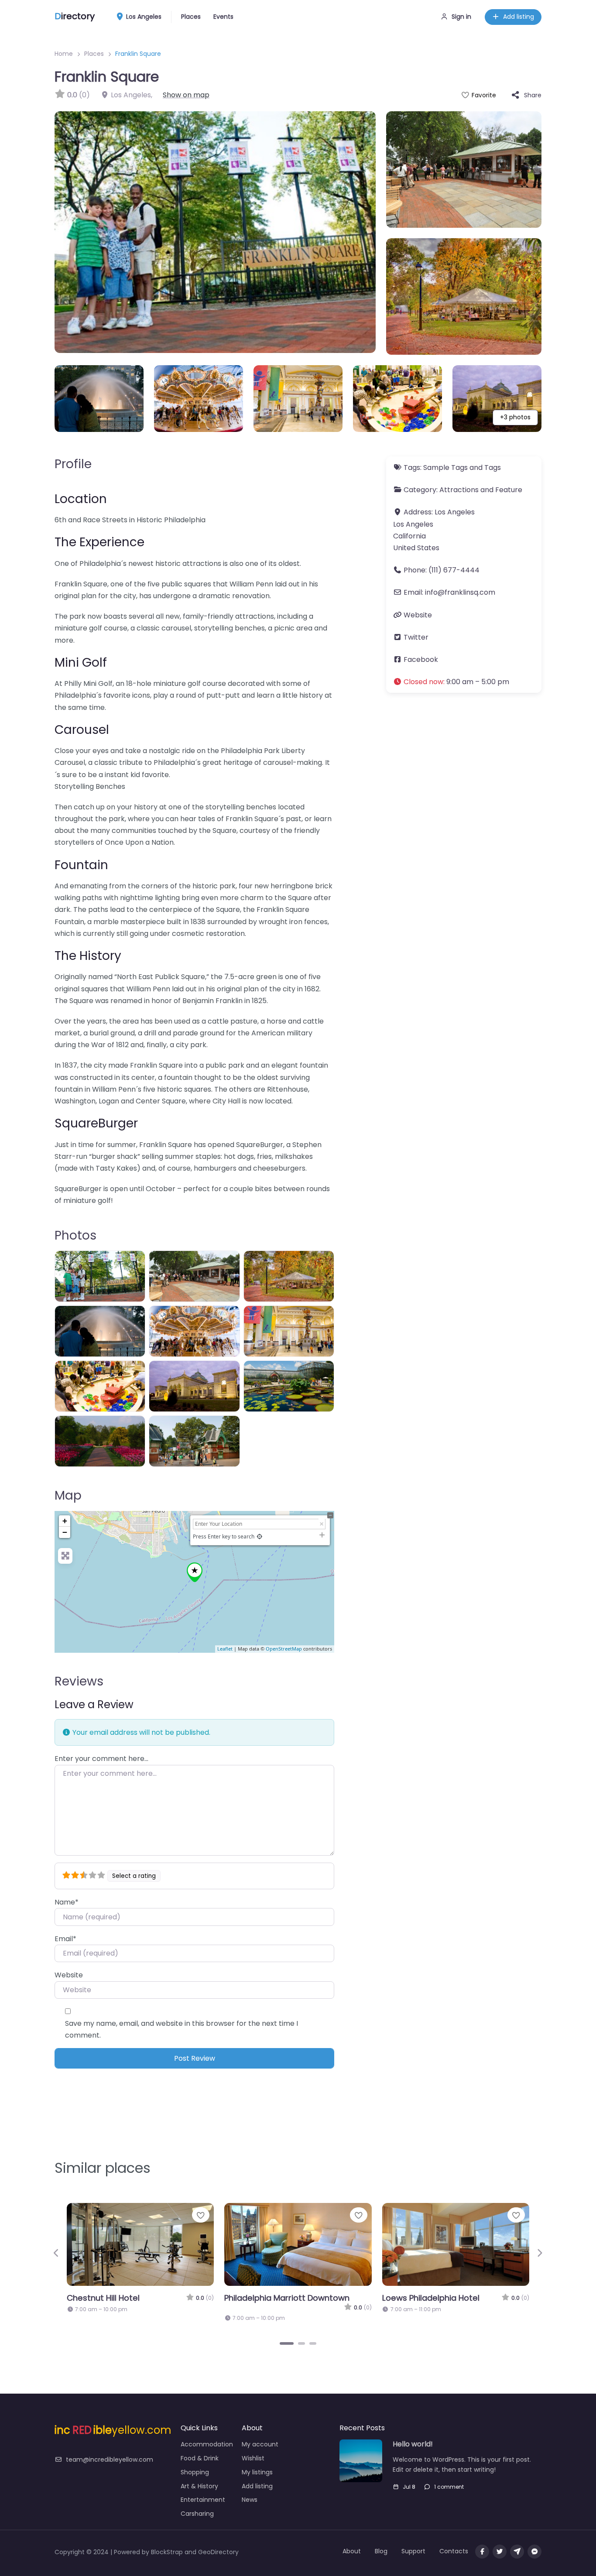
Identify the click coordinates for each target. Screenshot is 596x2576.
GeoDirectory (218, 2543)
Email (65, 1939)
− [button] (65, 1532)
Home (64, 54)
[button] (464, 682)
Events (223, 17)
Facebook (421, 659)
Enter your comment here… (101, 1759)
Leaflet (225, 1649)
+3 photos (515, 417)
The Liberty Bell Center (269, 2298)
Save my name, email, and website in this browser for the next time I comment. (182, 2029)
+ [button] (65, 1521)
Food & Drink (200, 2449)
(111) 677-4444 (454, 570)
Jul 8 (409, 2478)
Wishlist (253, 2449)
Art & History (199, 2477)
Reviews (79, 1681)
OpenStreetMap (284, 1649)
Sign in (461, 17)
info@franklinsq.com (460, 592)
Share (533, 95)
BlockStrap (168, 2543)
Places (191, 17)
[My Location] (259, 1536)
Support (413, 2542)
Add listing (519, 17)
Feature (509, 490)
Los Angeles (143, 17)
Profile (73, 464)
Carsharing (197, 2505)
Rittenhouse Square (106, 2298)
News (250, 2491)
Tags (493, 468)
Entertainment (203, 2491)
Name (67, 1902)
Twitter (416, 637)
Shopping (195, 2463)
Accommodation (207, 2436)
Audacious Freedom (422, 2298)
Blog (381, 2542)
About (352, 2542)
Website (69, 1975)
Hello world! (413, 2436)
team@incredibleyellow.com (110, 2451)
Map (68, 1495)
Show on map (186, 95)
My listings (257, 2463)
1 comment (449, 2478)
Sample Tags (445, 468)
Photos (75, 1235)
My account (260, 2436)
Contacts (454, 2542)
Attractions (459, 490)
